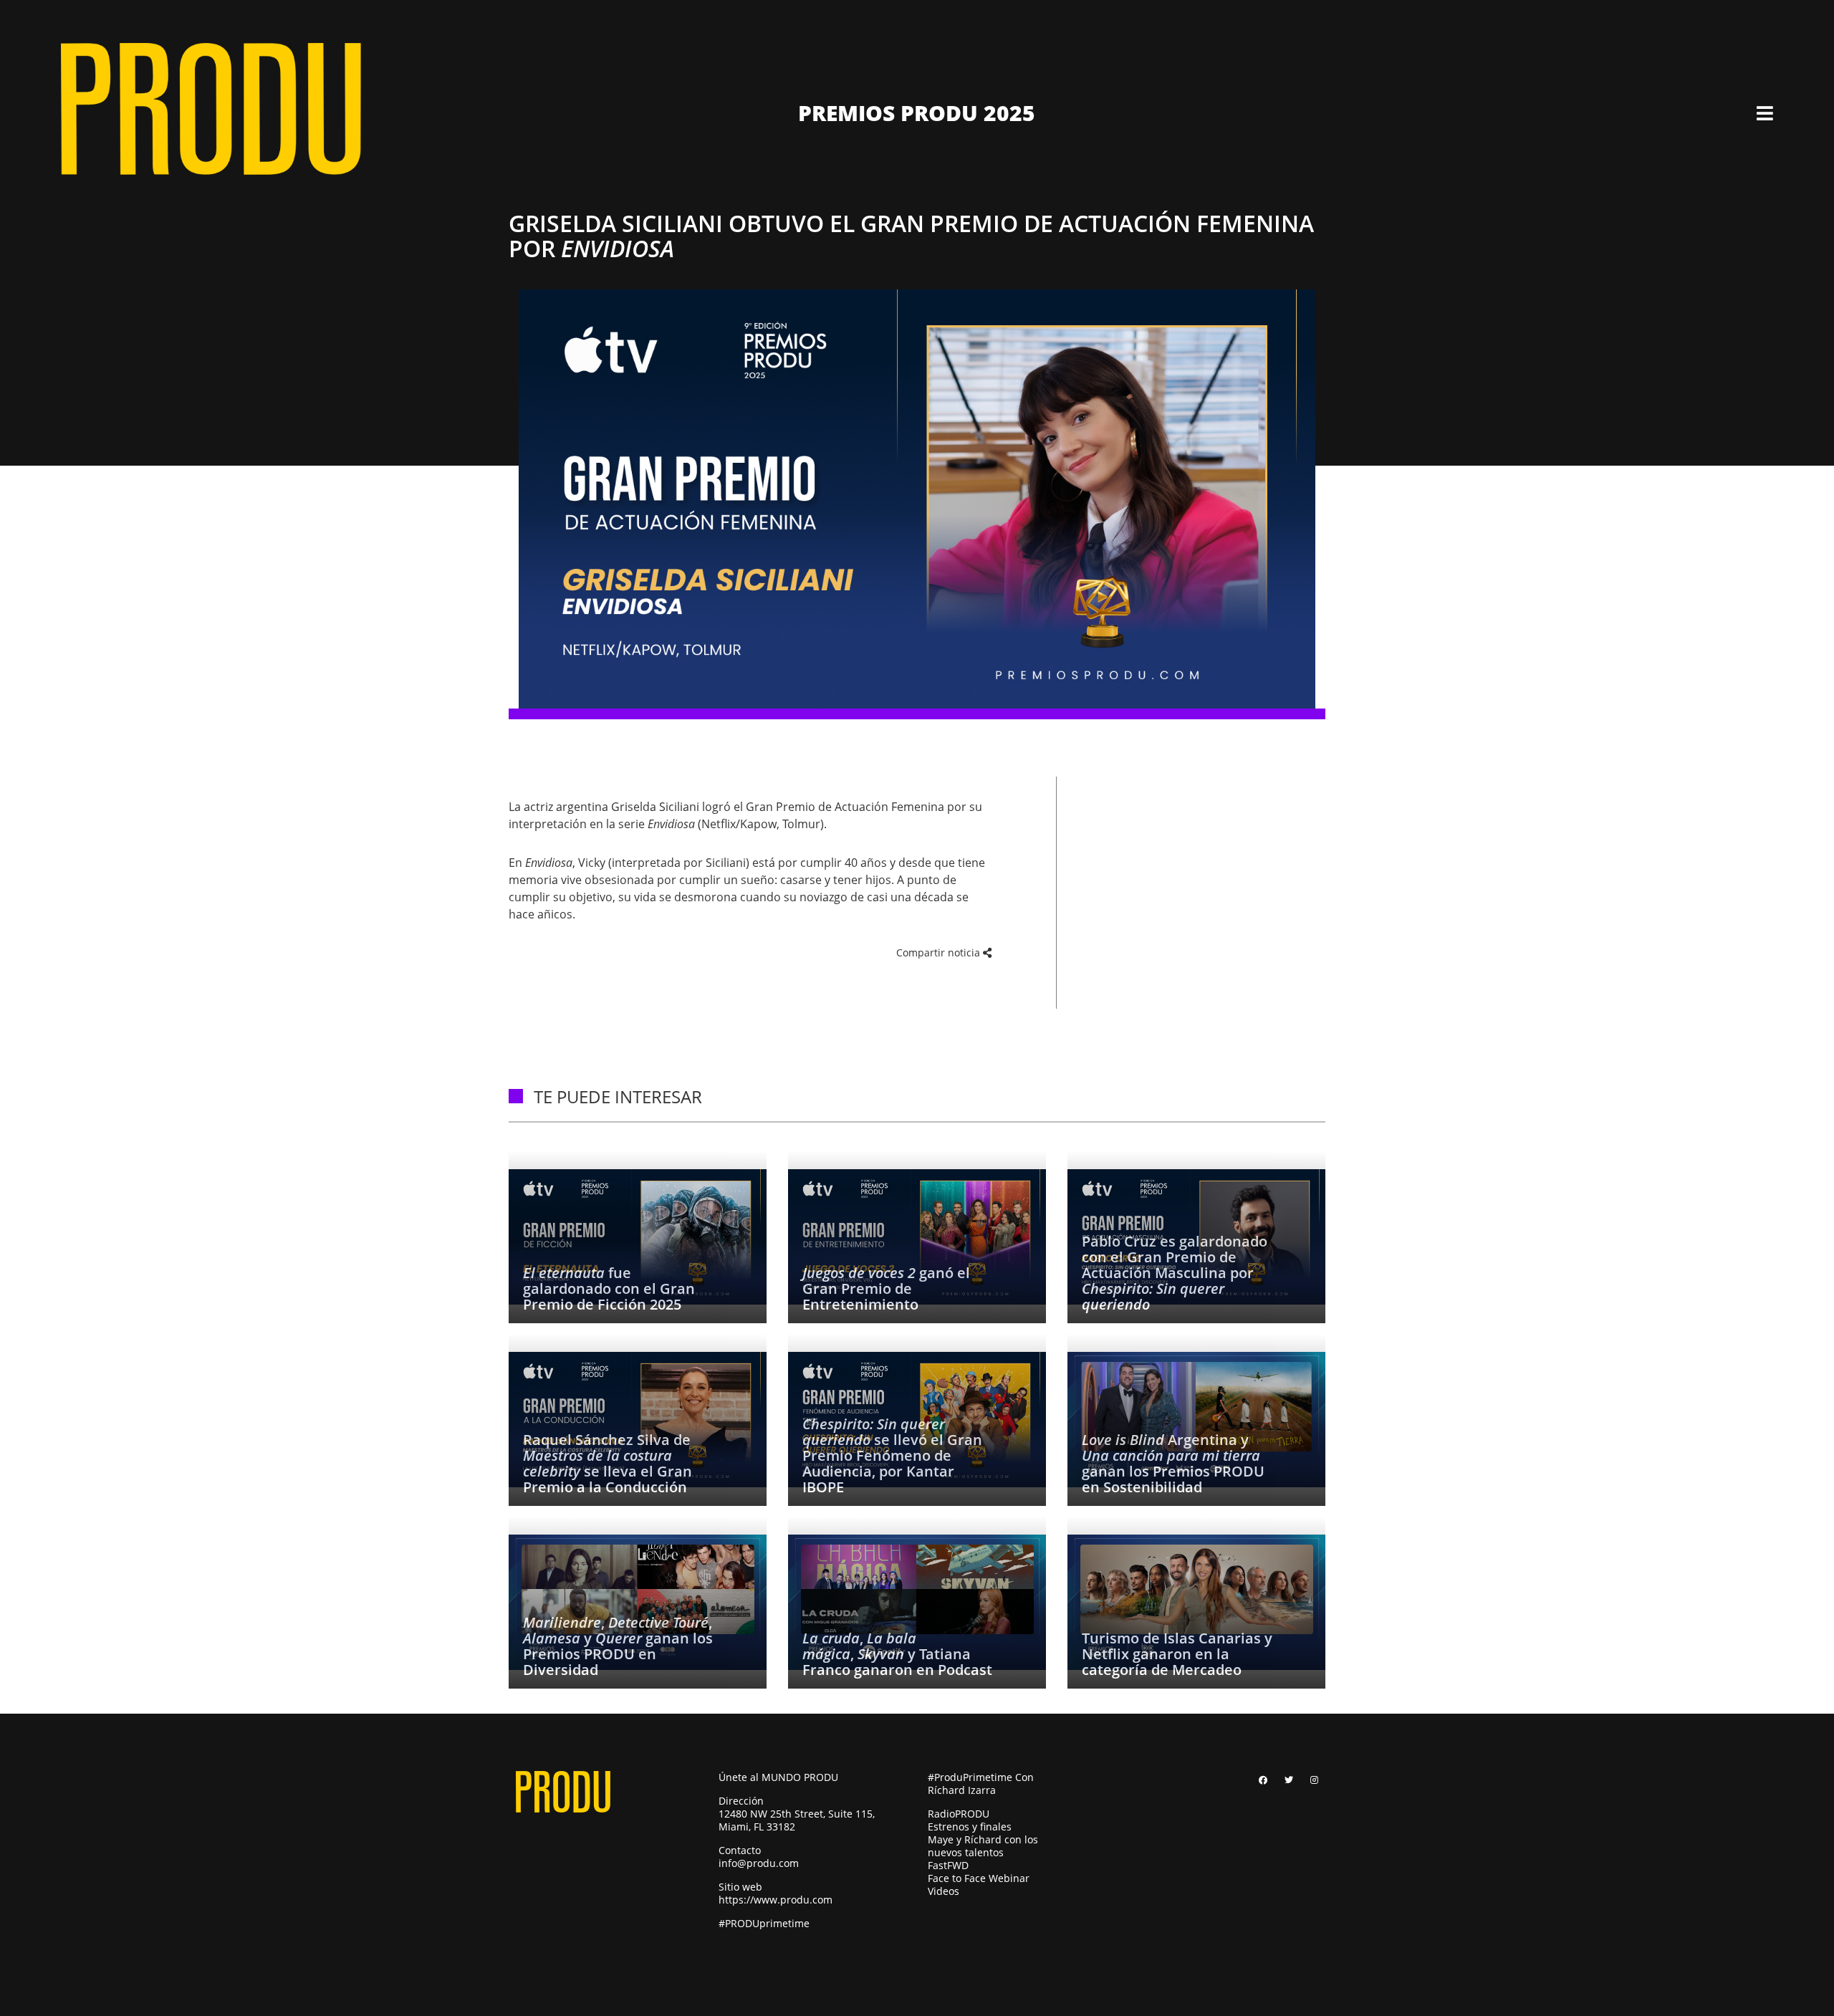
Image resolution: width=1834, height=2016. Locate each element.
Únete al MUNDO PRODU (778, 1777)
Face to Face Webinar (979, 1878)
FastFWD (948, 1865)
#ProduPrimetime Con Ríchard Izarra (981, 1784)
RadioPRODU (959, 1814)
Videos (944, 1891)
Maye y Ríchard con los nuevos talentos (983, 1846)
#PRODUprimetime (764, 1923)
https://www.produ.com (776, 1900)
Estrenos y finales (970, 1827)
